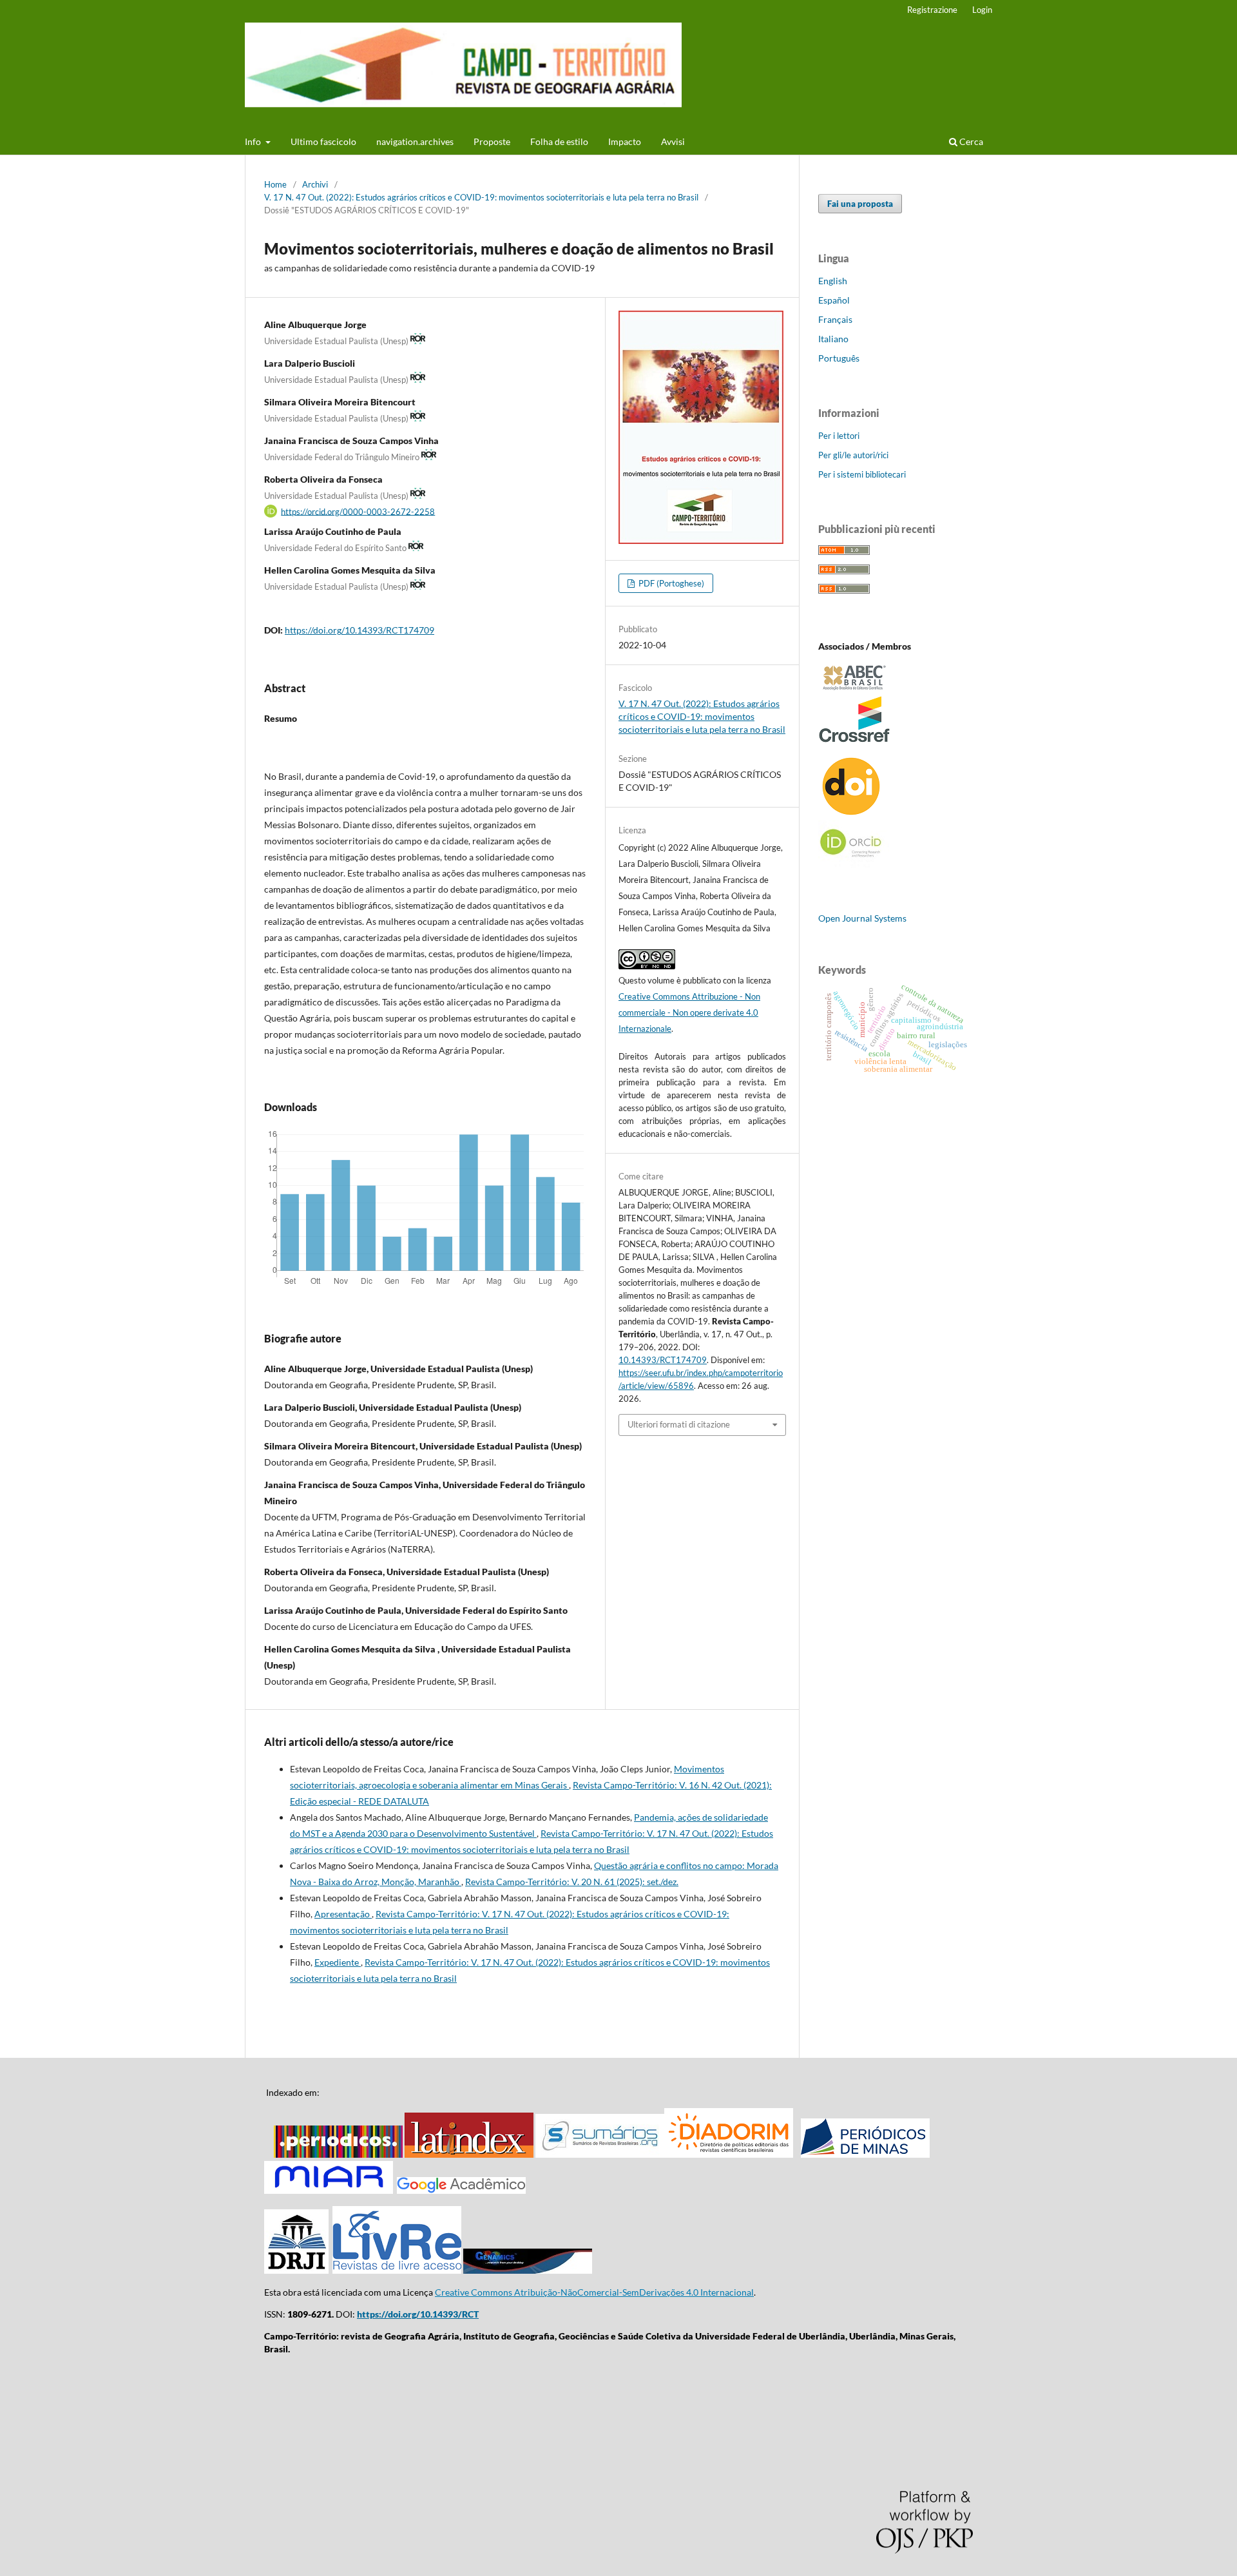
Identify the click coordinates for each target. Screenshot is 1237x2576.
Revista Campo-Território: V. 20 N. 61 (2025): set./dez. (572, 1882)
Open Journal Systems (862, 918)
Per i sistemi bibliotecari (862, 474)
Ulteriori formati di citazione (679, 1424)
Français (835, 319)
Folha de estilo (559, 141)
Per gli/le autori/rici (853, 455)
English (833, 281)
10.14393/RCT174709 (663, 1360)
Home (275, 184)
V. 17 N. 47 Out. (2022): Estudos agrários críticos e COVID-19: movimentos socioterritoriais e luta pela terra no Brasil (481, 197)
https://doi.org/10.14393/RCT (418, 2314)
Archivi (315, 184)
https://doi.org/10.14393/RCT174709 (360, 630)
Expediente (338, 1962)
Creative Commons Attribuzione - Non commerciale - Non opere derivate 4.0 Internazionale (689, 1012)
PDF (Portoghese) (670, 583)
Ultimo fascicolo (323, 141)
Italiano (833, 339)
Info (254, 141)
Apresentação (343, 1914)
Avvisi (673, 141)
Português (839, 358)
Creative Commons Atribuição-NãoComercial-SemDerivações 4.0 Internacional (594, 2292)
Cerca (970, 141)
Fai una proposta (860, 204)
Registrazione (932, 10)
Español (834, 300)
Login (982, 10)
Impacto (625, 141)
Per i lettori (839, 436)
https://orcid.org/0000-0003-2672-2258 (358, 511)
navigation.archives (415, 141)
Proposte (492, 141)
